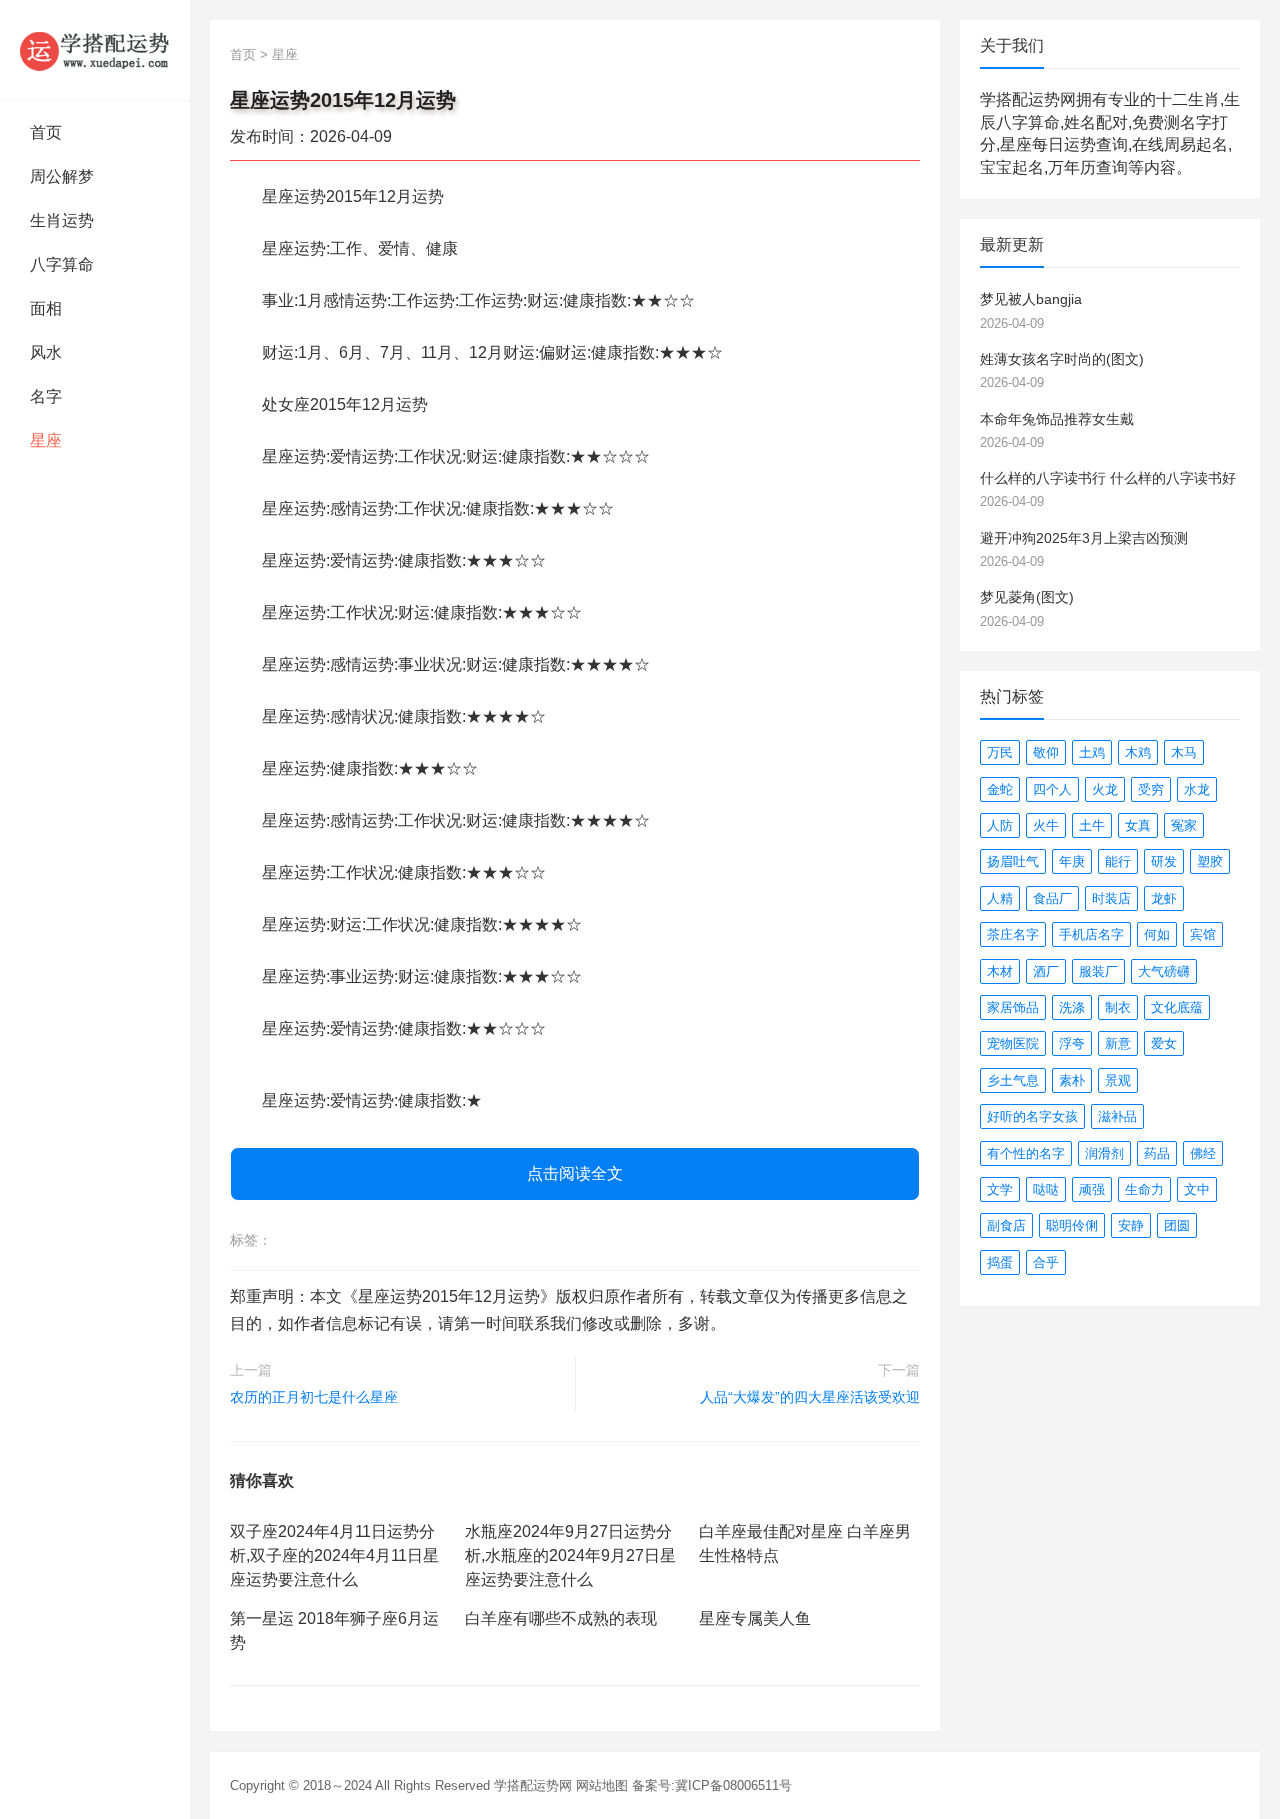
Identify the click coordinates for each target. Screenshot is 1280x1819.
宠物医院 (1013, 1043)
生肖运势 (62, 220)
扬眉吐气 (1013, 861)
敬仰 (1046, 752)
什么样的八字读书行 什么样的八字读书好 (1108, 478)
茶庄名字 (1013, 934)
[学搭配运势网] (95, 50)
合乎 (1046, 1262)
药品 (1157, 1153)
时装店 (1111, 898)
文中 (1197, 1189)
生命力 (1144, 1189)
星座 (46, 440)
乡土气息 (1013, 1080)
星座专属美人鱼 (755, 1618)
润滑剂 (1104, 1153)
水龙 (1197, 789)
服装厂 (1098, 971)
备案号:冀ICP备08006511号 (712, 1785)
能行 (1118, 861)
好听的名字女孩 (1032, 1116)
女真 (1138, 825)
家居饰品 (1013, 1007)
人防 (1000, 825)
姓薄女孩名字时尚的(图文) (1062, 359)
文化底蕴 (1177, 1007)
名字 (46, 396)
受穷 (1151, 789)
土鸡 (1092, 752)
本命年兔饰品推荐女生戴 (1057, 419)
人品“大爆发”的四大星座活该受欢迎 (810, 1397)
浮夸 (1072, 1043)
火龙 (1105, 789)
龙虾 (1164, 898)
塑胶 (1210, 861)
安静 (1131, 1225)
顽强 (1092, 1189)
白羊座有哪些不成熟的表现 (561, 1618)
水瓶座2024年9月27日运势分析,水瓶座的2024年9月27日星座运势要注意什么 (570, 1555)
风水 (46, 352)
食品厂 (1052, 898)
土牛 (1092, 825)
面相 (46, 308)
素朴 (1072, 1080)
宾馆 (1203, 934)
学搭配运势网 (533, 1785)
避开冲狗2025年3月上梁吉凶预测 (1084, 538)
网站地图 (602, 1785)
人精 (1000, 898)
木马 (1184, 752)
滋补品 (1117, 1116)
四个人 (1052, 789)
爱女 (1164, 1043)
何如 (1157, 934)
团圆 (1177, 1225)
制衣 (1118, 1007)
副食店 (1006, 1225)
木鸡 (1138, 752)
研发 (1164, 861)
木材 (1000, 971)
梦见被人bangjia (1031, 299)
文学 (1000, 1189)
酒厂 (1046, 971)
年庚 (1072, 861)
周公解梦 (62, 176)
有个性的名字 (1026, 1153)
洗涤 (1072, 1007)
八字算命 (62, 264)
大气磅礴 (1164, 971)
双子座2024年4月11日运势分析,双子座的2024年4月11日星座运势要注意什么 (334, 1555)
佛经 (1203, 1153)
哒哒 (1046, 1189)
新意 (1118, 1043)
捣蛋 (1000, 1262)
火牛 (1046, 825)
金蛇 (1000, 789)
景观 (1118, 1080)
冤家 (1184, 825)
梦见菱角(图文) (1027, 597)
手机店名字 (1091, 934)
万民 (1000, 752)
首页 (46, 132)
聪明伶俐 (1072, 1225)
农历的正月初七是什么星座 (314, 1397)
